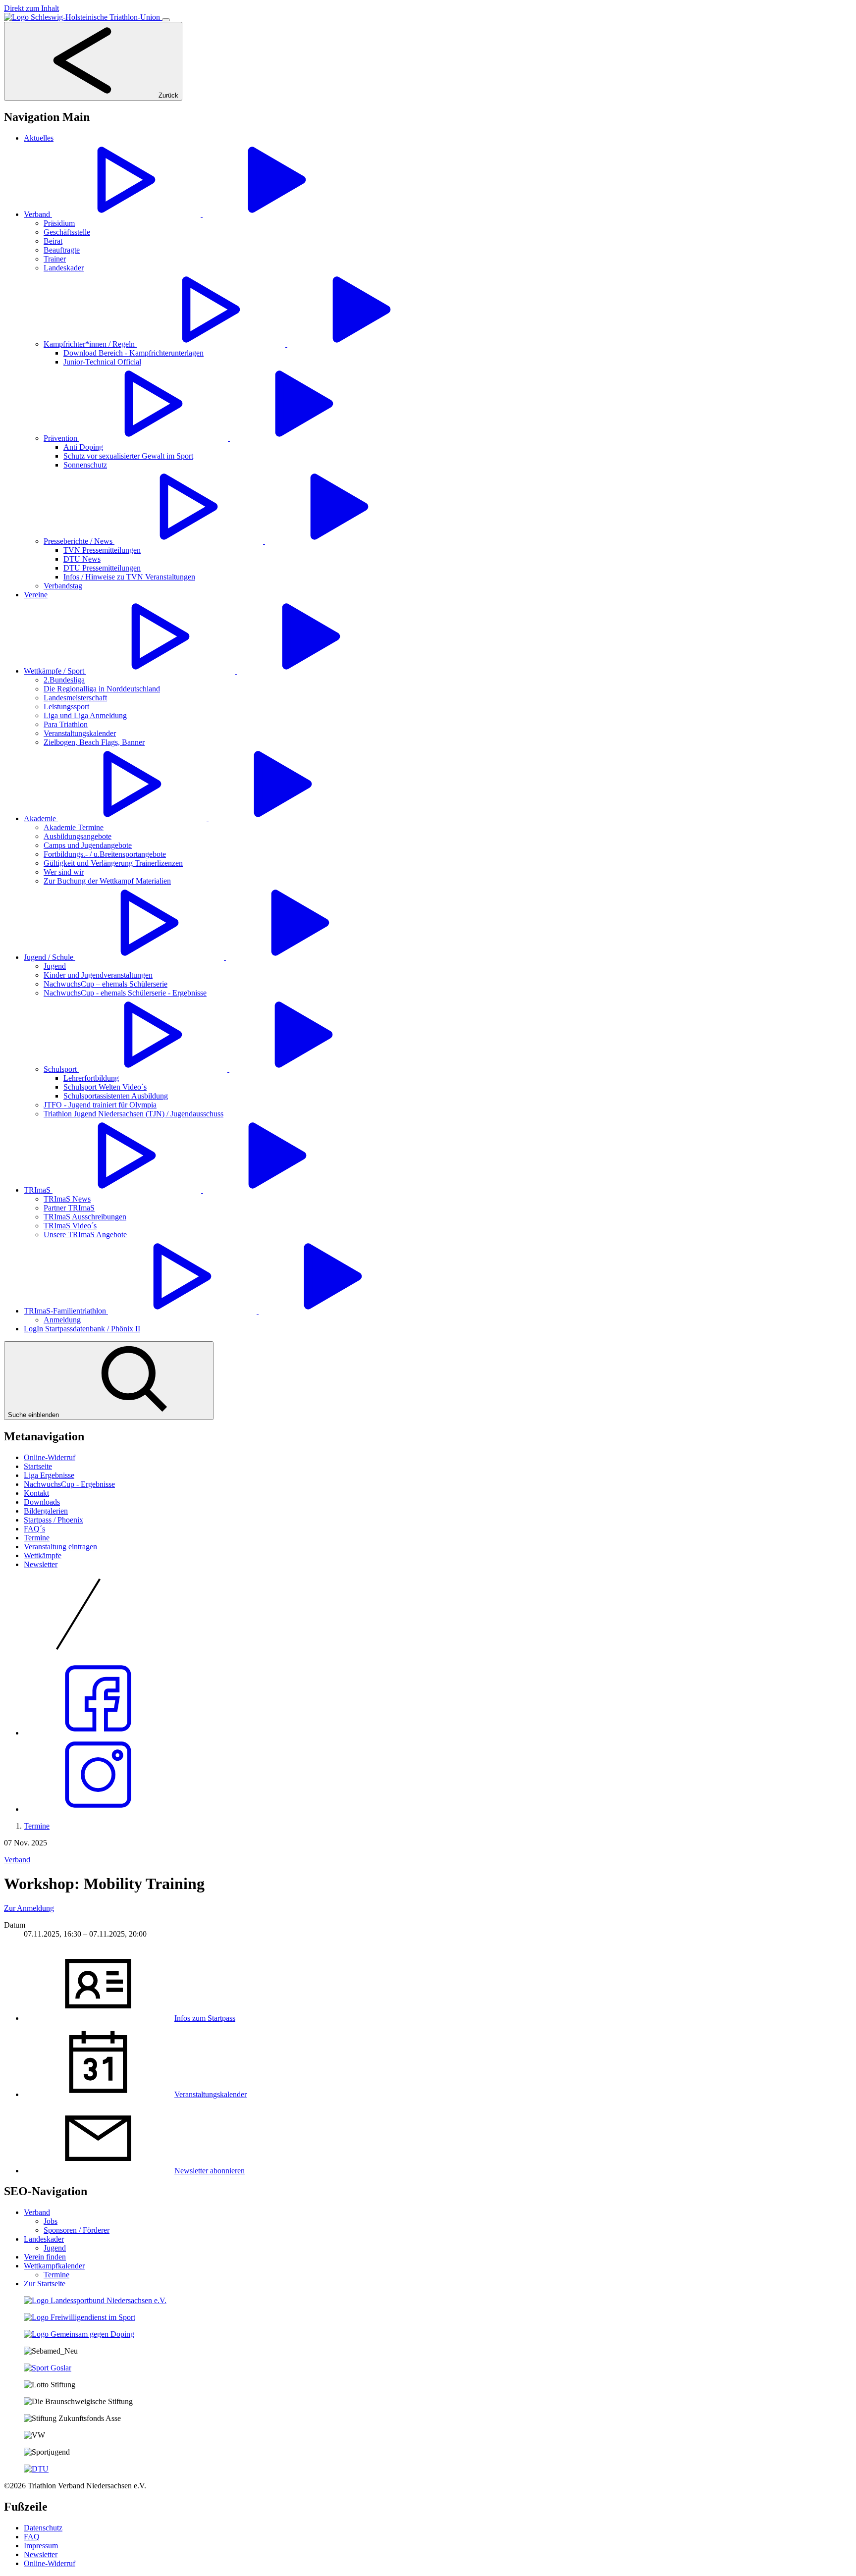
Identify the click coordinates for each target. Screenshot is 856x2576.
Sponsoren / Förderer (77, 2230)
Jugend (55, 2248)
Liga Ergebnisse (49, 1475)
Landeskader (44, 2239)
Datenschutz (43, 2528)
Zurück (167, 95)
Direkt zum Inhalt (31, 8)
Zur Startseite (45, 2284)
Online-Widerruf (50, 1457)
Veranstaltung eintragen (60, 1547)
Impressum (41, 2546)
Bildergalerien (46, 1511)
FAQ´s (34, 1529)
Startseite (38, 1466)
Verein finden (45, 2257)
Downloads (42, 1502)
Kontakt (36, 1493)
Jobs (51, 2221)
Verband (17, 1860)
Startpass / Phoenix (53, 1520)
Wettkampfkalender (54, 2266)
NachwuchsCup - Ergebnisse (69, 1484)
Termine (37, 1538)
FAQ (32, 2537)
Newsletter (41, 1564)
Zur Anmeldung (29, 1908)
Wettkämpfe (43, 1555)
